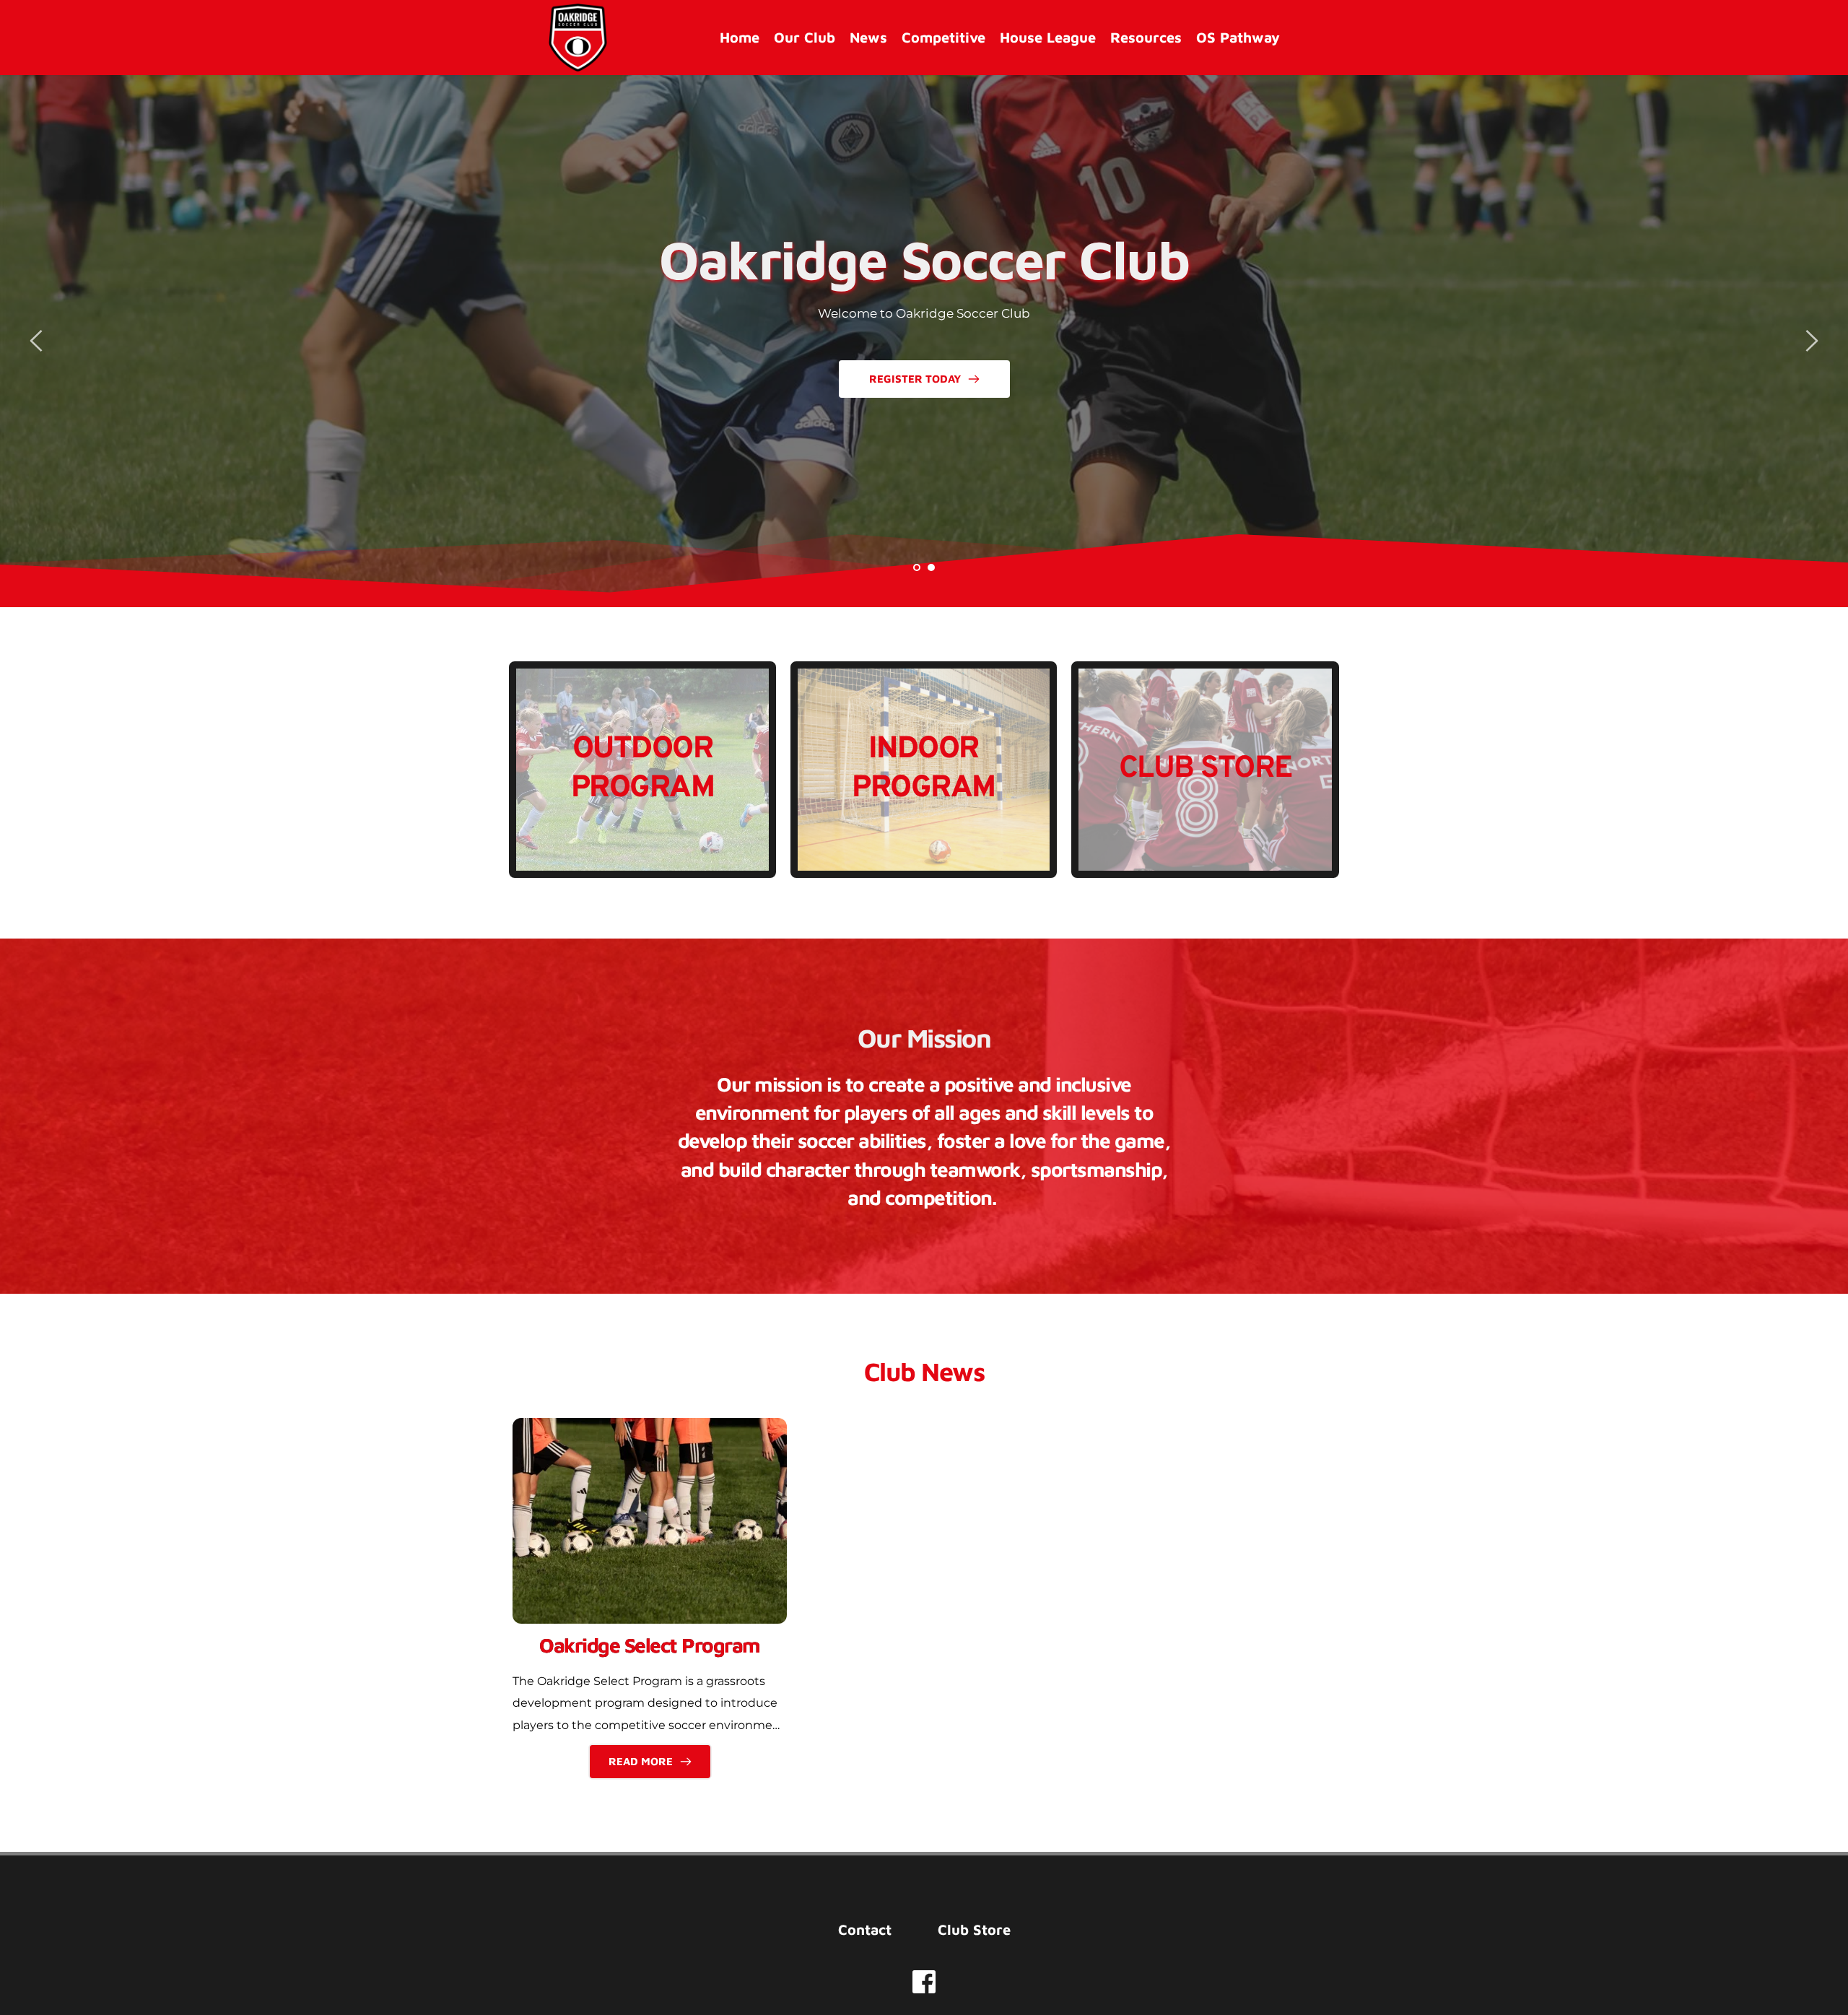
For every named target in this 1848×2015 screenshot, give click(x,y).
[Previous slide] (37, 341)
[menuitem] (740, 38)
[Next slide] (1811, 341)
